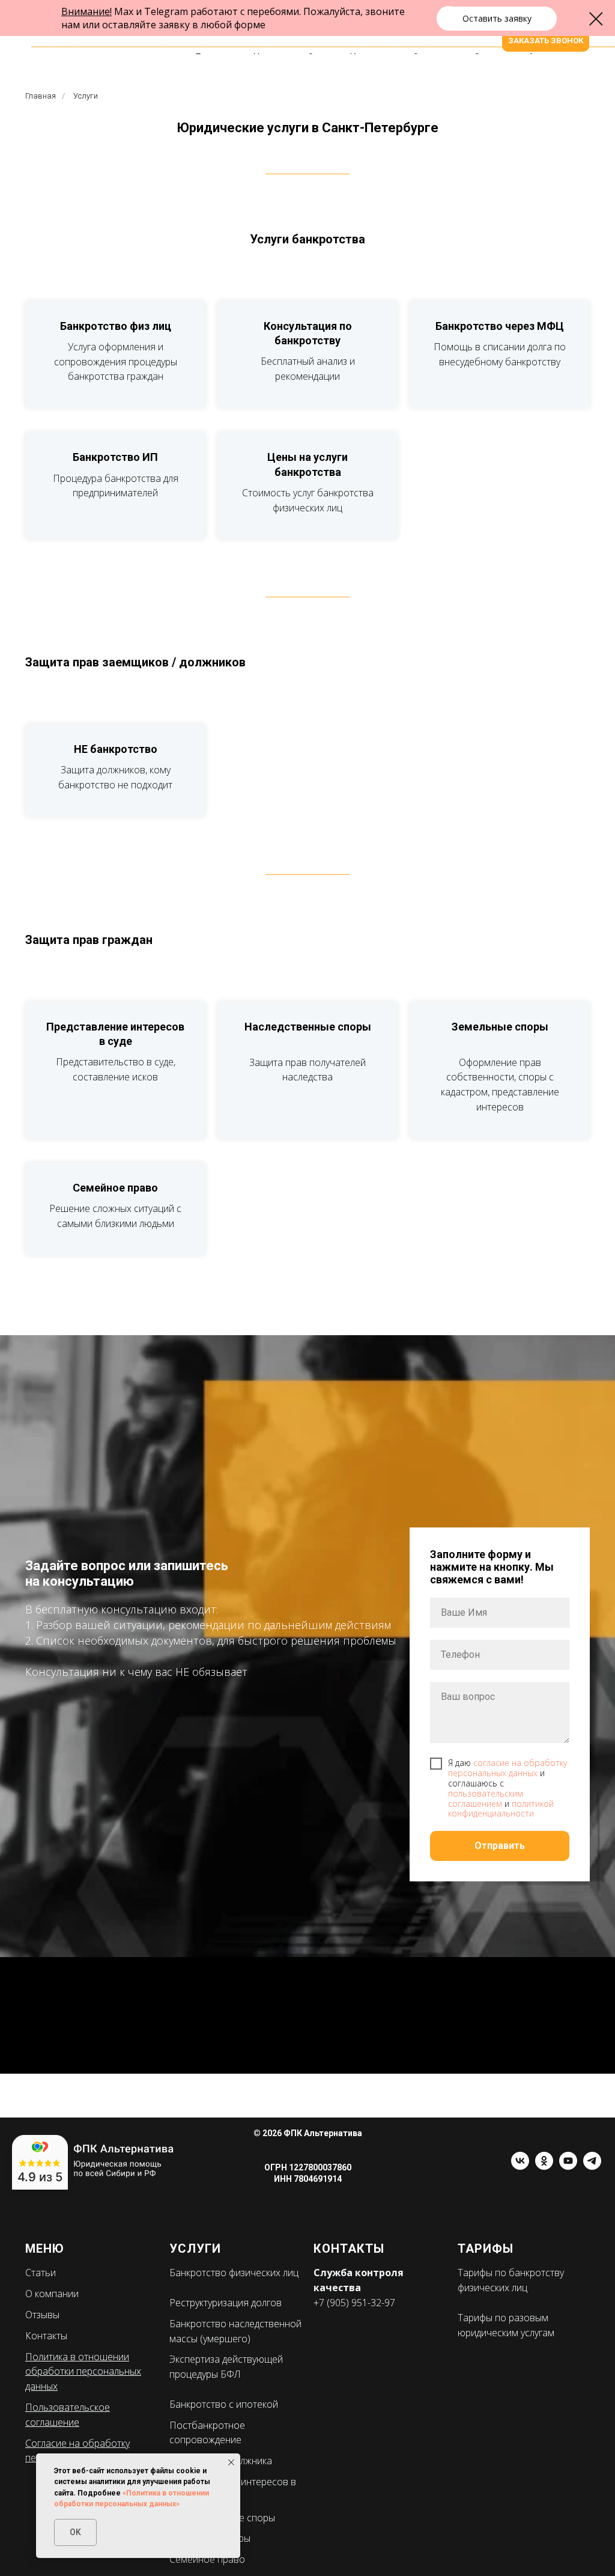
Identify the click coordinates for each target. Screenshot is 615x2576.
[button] (497, 19)
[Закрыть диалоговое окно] (596, 19)
